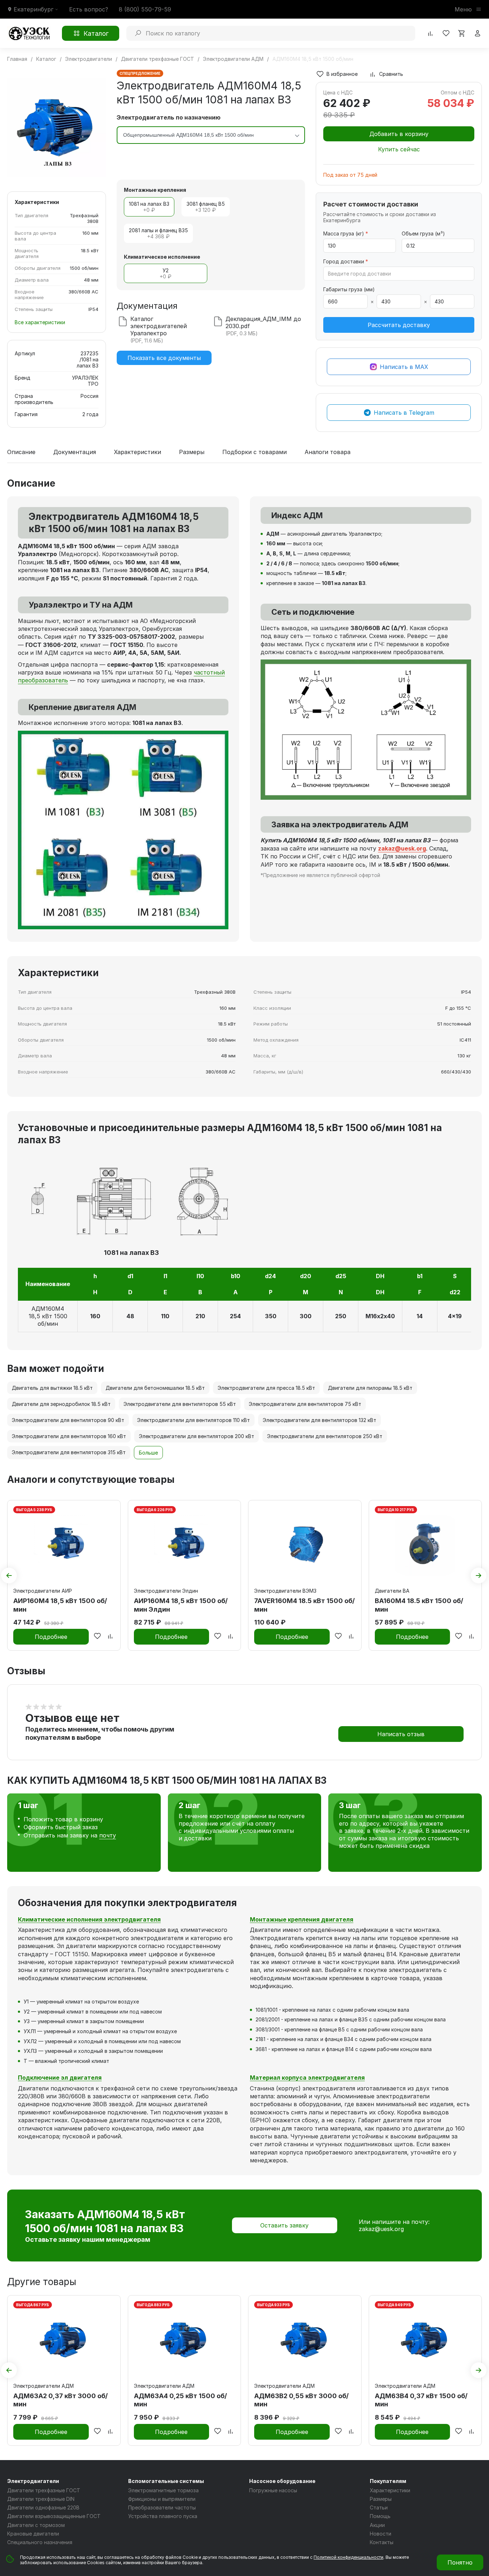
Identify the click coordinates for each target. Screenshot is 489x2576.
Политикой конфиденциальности (348, 2557)
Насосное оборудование (282, 2481)
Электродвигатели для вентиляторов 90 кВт (68, 1420)
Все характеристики (40, 322)
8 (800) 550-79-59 (145, 9)
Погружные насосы (273, 2490)
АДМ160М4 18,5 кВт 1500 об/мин (48, 1316)
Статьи (379, 2507)
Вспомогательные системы (166, 2481)
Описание (21, 452)
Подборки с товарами (255, 452)
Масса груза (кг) (346, 233)
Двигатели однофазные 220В (43, 2507)
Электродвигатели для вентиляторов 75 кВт (305, 1404)
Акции (377, 2525)
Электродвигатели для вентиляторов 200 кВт (197, 1436)
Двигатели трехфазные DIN (41, 2499)
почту (108, 1835)
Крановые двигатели (33, 2534)
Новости (381, 2534)
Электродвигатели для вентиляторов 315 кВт (69, 1452)
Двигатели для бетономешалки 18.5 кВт (155, 1388)
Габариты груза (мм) (349, 289)
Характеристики (137, 452)
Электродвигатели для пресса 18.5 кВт (266, 1388)
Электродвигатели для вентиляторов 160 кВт (69, 1436)
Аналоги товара (328, 452)
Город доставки (346, 261)
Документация (75, 452)
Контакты (382, 2542)
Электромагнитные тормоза (163, 2490)
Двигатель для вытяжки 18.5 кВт (52, 1388)
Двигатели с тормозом (36, 2525)
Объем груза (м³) (423, 233)
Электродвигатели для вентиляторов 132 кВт (319, 1420)
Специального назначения (40, 2542)
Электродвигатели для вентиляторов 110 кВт (193, 1420)
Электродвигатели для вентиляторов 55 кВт (180, 1404)
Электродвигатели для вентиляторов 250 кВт (325, 1436)
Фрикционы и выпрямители (162, 2499)
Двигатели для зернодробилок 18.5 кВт (61, 1404)
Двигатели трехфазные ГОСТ (44, 2490)
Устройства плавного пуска (163, 2516)
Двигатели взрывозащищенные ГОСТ (54, 2516)
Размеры (192, 452)
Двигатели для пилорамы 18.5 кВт (370, 1388)
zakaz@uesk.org (381, 2229)
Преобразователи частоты (162, 2507)
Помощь (380, 2516)
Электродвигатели (33, 2481)
